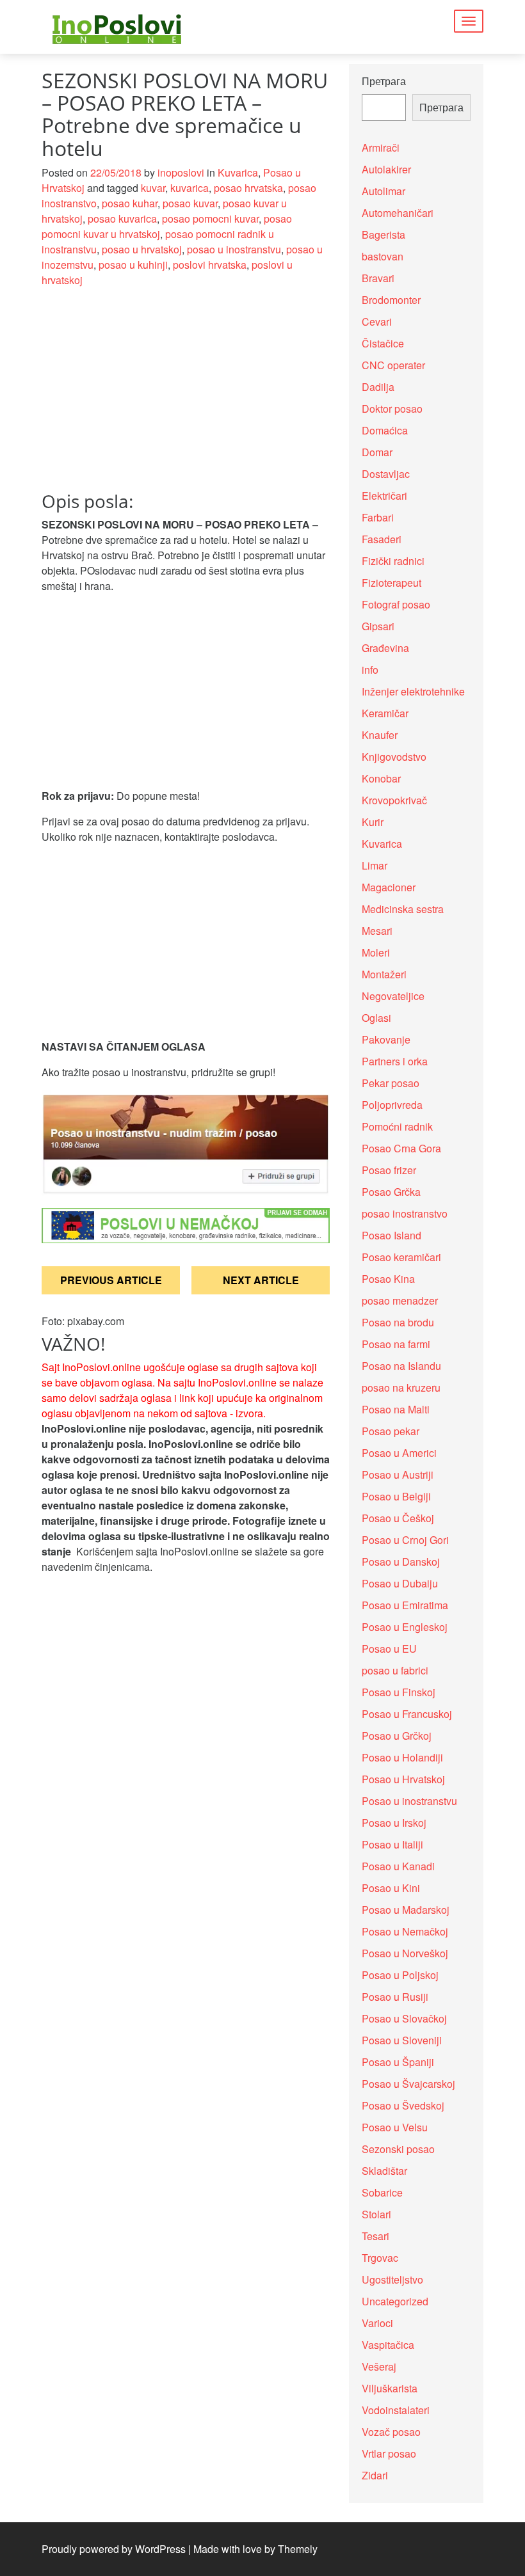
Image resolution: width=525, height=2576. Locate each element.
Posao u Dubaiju (400, 1583)
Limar (375, 865)
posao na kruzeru (401, 1387)
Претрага (384, 81)
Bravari (378, 278)
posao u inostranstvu (234, 249)
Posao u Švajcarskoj (408, 2084)
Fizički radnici (393, 561)
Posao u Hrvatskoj (403, 1779)
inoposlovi (181, 172)
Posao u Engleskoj (405, 1627)
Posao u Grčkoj (397, 1736)
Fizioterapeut (392, 583)
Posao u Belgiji (396, 1496)
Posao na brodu (398, 1322)
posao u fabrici (395, 1670)
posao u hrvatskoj (142, 249)
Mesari (377, 931)
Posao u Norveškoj (405, 1953)
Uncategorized (395, 2301)
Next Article (261, 1280)
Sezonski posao (398, 2149)
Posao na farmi (396, 1344)
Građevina (385, 648)
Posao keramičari (401, 1257)
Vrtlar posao (389, 2453)
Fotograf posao (396, 604)
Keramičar (385, 713)
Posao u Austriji (398, 1475)
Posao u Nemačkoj (405, 1931)
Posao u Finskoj (399, 1692)
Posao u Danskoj (401, 1562)
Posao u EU (389, 1649)
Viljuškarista (390, 2388)
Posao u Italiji (392, 1844)
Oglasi (376, 1018)
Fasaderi (382, 539)
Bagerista (384, 235)
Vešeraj (379, 2366)
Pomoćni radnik (397, 1126)
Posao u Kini (391, 1888)
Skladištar (384, 2171)
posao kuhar (130, 203)
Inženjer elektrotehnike (413, 691)
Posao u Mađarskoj (406, 1910)
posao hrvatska (248, 188)
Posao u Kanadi (398, 1866)
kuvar (153, 188)
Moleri (376, 952)
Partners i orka (395, 1061)
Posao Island (392, 1235)
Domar (377, 452)
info (370, 670)
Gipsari (378, 626)
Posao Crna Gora (401, 1148)
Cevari (377, 322)
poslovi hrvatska (210, 265)
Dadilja (378, 387)
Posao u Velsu (395, 2127)
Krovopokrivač (394, 800)
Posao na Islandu (401, 1366)
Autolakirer (386, 169)
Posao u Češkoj (398, 1518)
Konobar (381, 778)
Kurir (373, 822)
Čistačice (383, 343)
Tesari (376, 2236)
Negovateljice (393, 996)
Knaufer (380, 735)
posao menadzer (400, 1300)
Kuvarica (238, 172)
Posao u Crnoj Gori (405, 1540)
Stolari (376, 2214)
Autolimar (384, 191)
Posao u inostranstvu (409, 1801)
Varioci (377, 2323)
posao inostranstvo (405, 1213)
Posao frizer (389, 1170)
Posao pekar (391, 1431)
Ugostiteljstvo (392, 2279)
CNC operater (393, 365)
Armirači (381, 147)
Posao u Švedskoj (403, 2105)
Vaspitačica (388, 2345)
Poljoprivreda (392, 1105)
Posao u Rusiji (395, 1997)
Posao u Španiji (398, 2062)
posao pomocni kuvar (210, 219)
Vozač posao (391, 2432)
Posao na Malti (396, 1409)
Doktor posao (392, 409)
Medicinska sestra (403, 909)
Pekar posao (391, 1083)
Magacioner (389, 887)
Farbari (378, 517)
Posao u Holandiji (402, 1757)
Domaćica (385, 430)
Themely (298, 2549)
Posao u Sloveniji (402, 2040)
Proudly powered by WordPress (114, 2549)
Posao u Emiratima (405, 1605)
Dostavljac (386, 474)
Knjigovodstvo (394, 757)
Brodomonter (391, 300)
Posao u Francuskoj (407, 1714)
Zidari (375, 2475)
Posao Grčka (391, 1192)
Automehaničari (398, 213)
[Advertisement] (186, 397)
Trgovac (380, 2258)
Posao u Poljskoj (400, 1975)
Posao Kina (388, 1279)
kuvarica (190, 188)
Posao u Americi (399, 1453)
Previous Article (111, 1280)
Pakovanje (386, 1039)
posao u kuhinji (133, 265)
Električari (384, 496)
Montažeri (384, 974)
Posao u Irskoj (394, 1823)
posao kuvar (190, 203)
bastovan (383, 256)
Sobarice (382, 2192)
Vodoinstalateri (396, 2410)
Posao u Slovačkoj (404, 2018)
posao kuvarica (122, 219)
